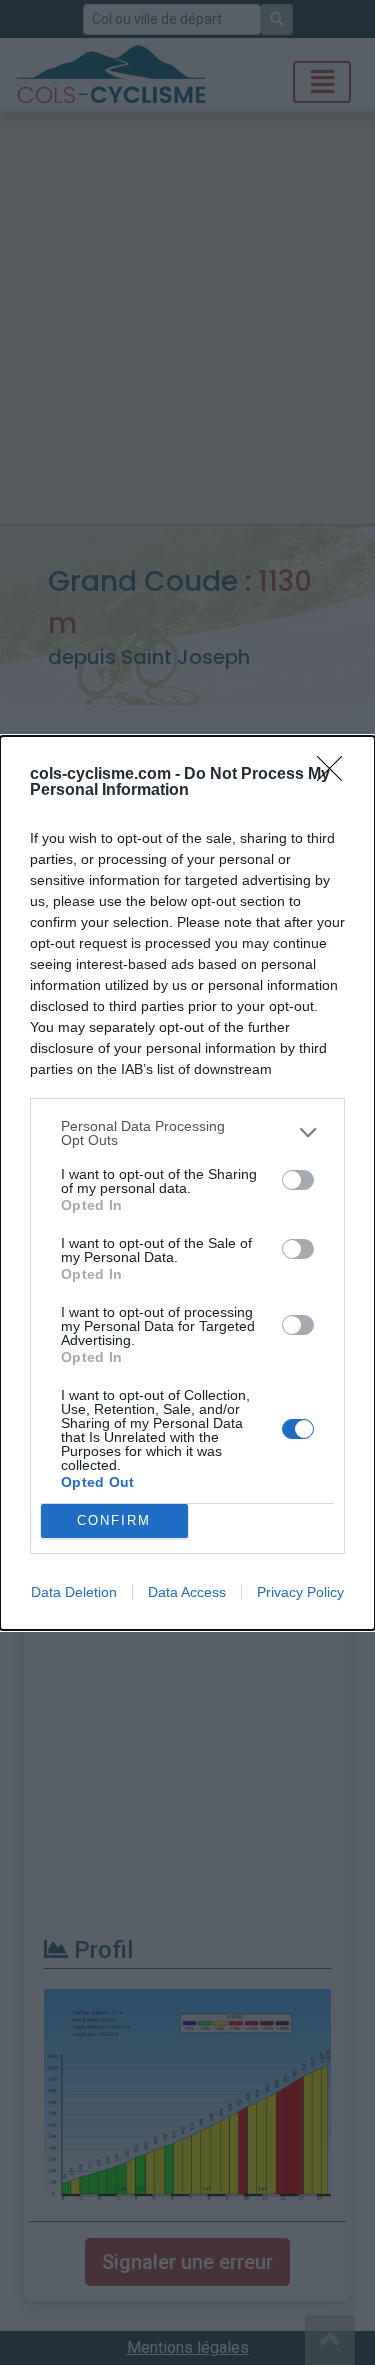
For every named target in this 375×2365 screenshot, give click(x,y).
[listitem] (187, 1133)
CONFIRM (114, 1520)
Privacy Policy (300, 1592)
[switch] (298, 1180)
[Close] (336, 775)
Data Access (187, 1592)
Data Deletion (74, 1592)
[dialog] (187, 1183)
